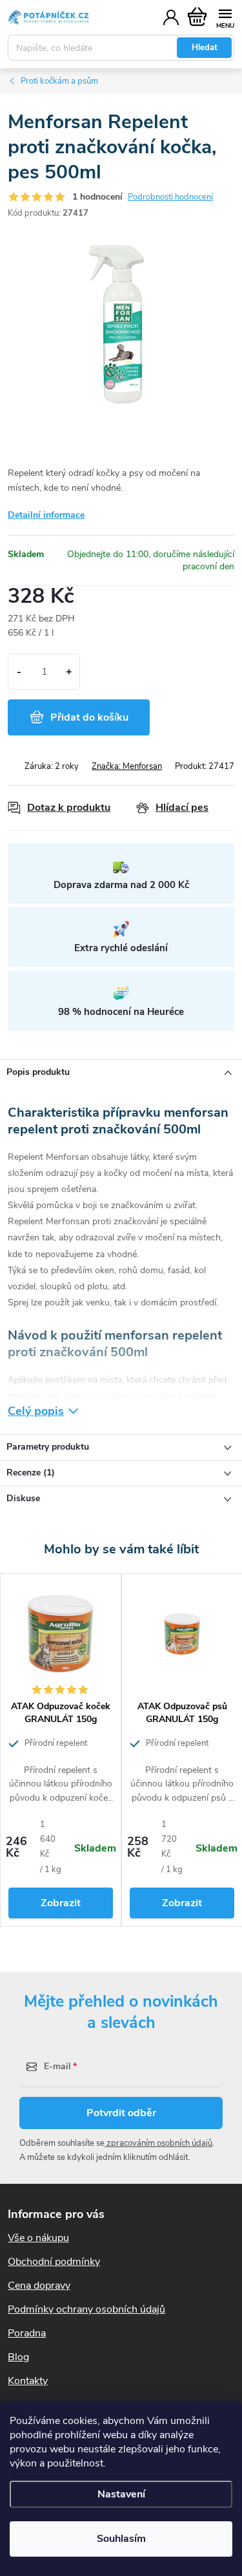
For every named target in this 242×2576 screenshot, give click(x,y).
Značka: (127, 766)
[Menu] (225, 17)
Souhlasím (121, 2539)
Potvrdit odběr (121, 2113)
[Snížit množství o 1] (19, 672)
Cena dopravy (39, 2286)
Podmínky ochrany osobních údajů (86, 2309)
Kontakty (28, 2381)
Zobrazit (61, 1903)
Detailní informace (46, 515)
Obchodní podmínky (54, 2262)
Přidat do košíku (89, 717)
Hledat (205, 48)
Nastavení (121, 2494)
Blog (18, 2357)
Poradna (27, 2333)
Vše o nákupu (38, 2238)
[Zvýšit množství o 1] (69, 672)
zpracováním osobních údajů (158, 2143)
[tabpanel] (61, 1750)
